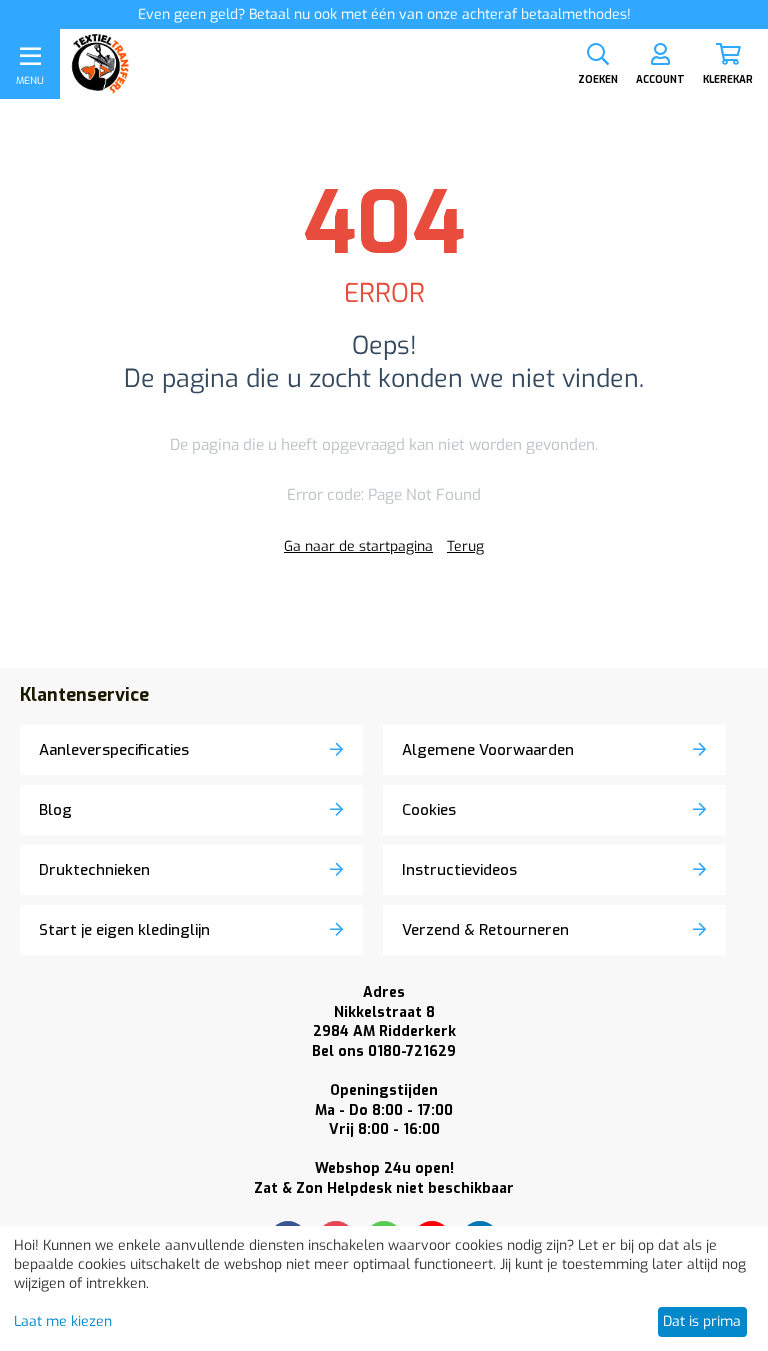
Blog (55, 810)
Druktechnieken (94, 870)
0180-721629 (384, 1051)
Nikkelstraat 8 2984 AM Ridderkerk (384, 1022)
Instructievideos (459, 870)
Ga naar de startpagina (358, 546)
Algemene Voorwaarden (488, 750)
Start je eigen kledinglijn (124, 930)
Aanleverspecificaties (114, 750)
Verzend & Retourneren (485, 930)
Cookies (429, 810)
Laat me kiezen (63, 1321)
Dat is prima (702, 1321)
